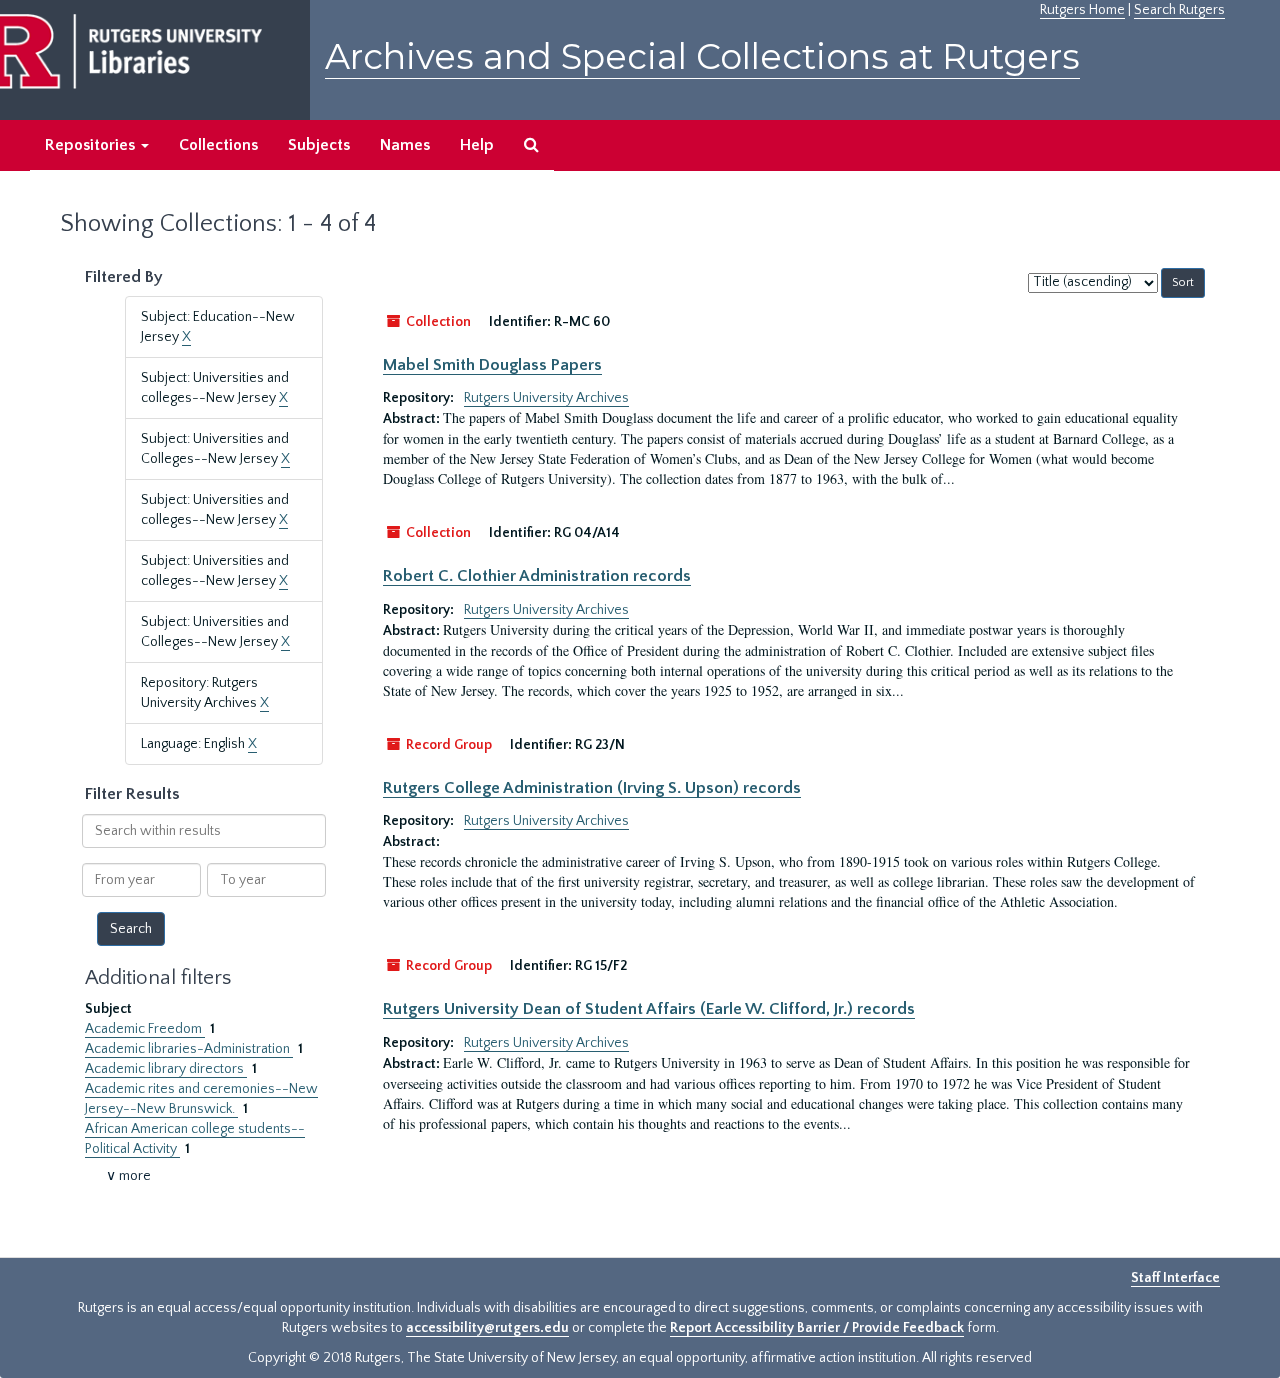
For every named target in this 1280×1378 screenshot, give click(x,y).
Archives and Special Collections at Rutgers (702, 56)
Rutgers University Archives (546, 398)
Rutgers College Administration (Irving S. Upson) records (592, 788)
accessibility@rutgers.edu (487, 1328)
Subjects (319, 145)
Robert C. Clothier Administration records (537, 576)
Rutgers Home (1082, 10)
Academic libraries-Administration (189, 1049)
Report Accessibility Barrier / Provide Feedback (817, 1328)
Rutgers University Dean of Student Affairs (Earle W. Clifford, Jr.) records (649, 1009)
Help (477, 145)
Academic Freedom (145, 1029)
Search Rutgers (1179, 10)
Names (405, 145)
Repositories (92, 145)
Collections (218, 145)
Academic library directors (166, 1069)
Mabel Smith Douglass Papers (492, 365)
